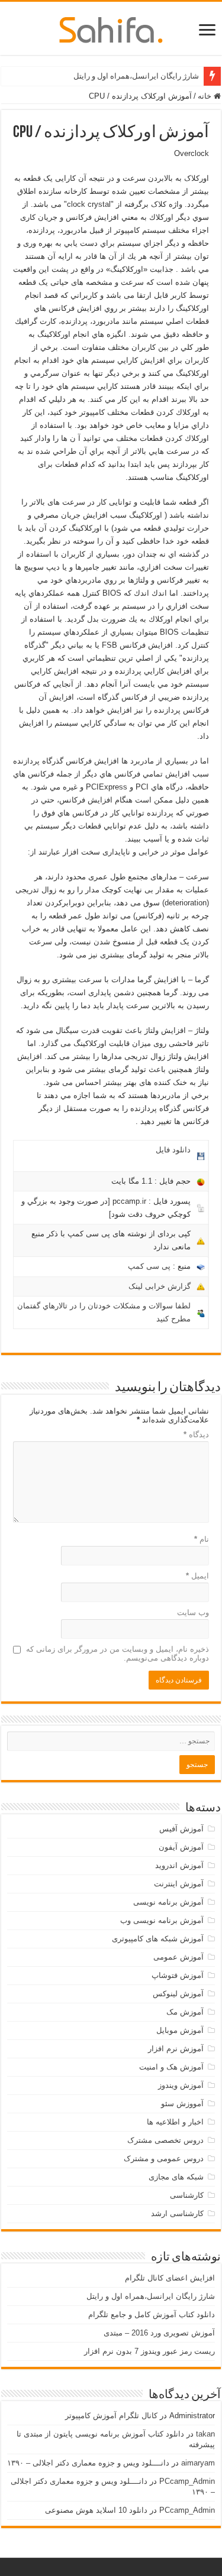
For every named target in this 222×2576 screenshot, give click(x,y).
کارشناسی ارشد (177, 2213)
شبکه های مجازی (176, 2177)
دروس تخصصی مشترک (165, 2140)
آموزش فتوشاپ (178, 1975)
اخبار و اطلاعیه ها (175, 2122)
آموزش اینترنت (179, 1884)
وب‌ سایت (193, 1612)
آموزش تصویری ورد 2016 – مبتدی (159, 2333)
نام (202, 1539)
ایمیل (197, 1576)
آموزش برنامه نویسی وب (162, 1920)
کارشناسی (187, 2195)
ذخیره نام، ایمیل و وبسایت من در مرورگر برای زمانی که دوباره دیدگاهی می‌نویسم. (118, 1654)
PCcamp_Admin (187, 2481)
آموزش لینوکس (178, 1994)
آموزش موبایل (180, 2030)
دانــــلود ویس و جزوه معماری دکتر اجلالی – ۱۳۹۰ (88, 2463)
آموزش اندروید (179, 1865)
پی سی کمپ (149, 1266)
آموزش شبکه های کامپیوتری (158, 1939)
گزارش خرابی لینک (160, 1286)
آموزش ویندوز (181, 2085)
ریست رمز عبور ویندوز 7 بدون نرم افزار (149, 2351)
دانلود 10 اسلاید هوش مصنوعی (96, 2510)
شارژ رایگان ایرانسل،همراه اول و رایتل (136, 76)
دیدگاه (196, 1435)
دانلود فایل (173, 1150)
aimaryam (198, 2463)
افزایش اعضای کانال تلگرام (170, 2278)
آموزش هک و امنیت (171, 2067)
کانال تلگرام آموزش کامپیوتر (111, 2416)
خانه (206, 96)
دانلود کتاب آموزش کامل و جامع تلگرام (152, 2314)
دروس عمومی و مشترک (164, 2158)
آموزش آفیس (181, 1829)
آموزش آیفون (181, 1847)
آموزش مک (185, 2012)
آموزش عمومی (178, 1957)
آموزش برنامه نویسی (168, 1902)
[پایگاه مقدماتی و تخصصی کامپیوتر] (111, 28)
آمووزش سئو (182, 2104)
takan (205, 2434)
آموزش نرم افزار (176, 2049)
